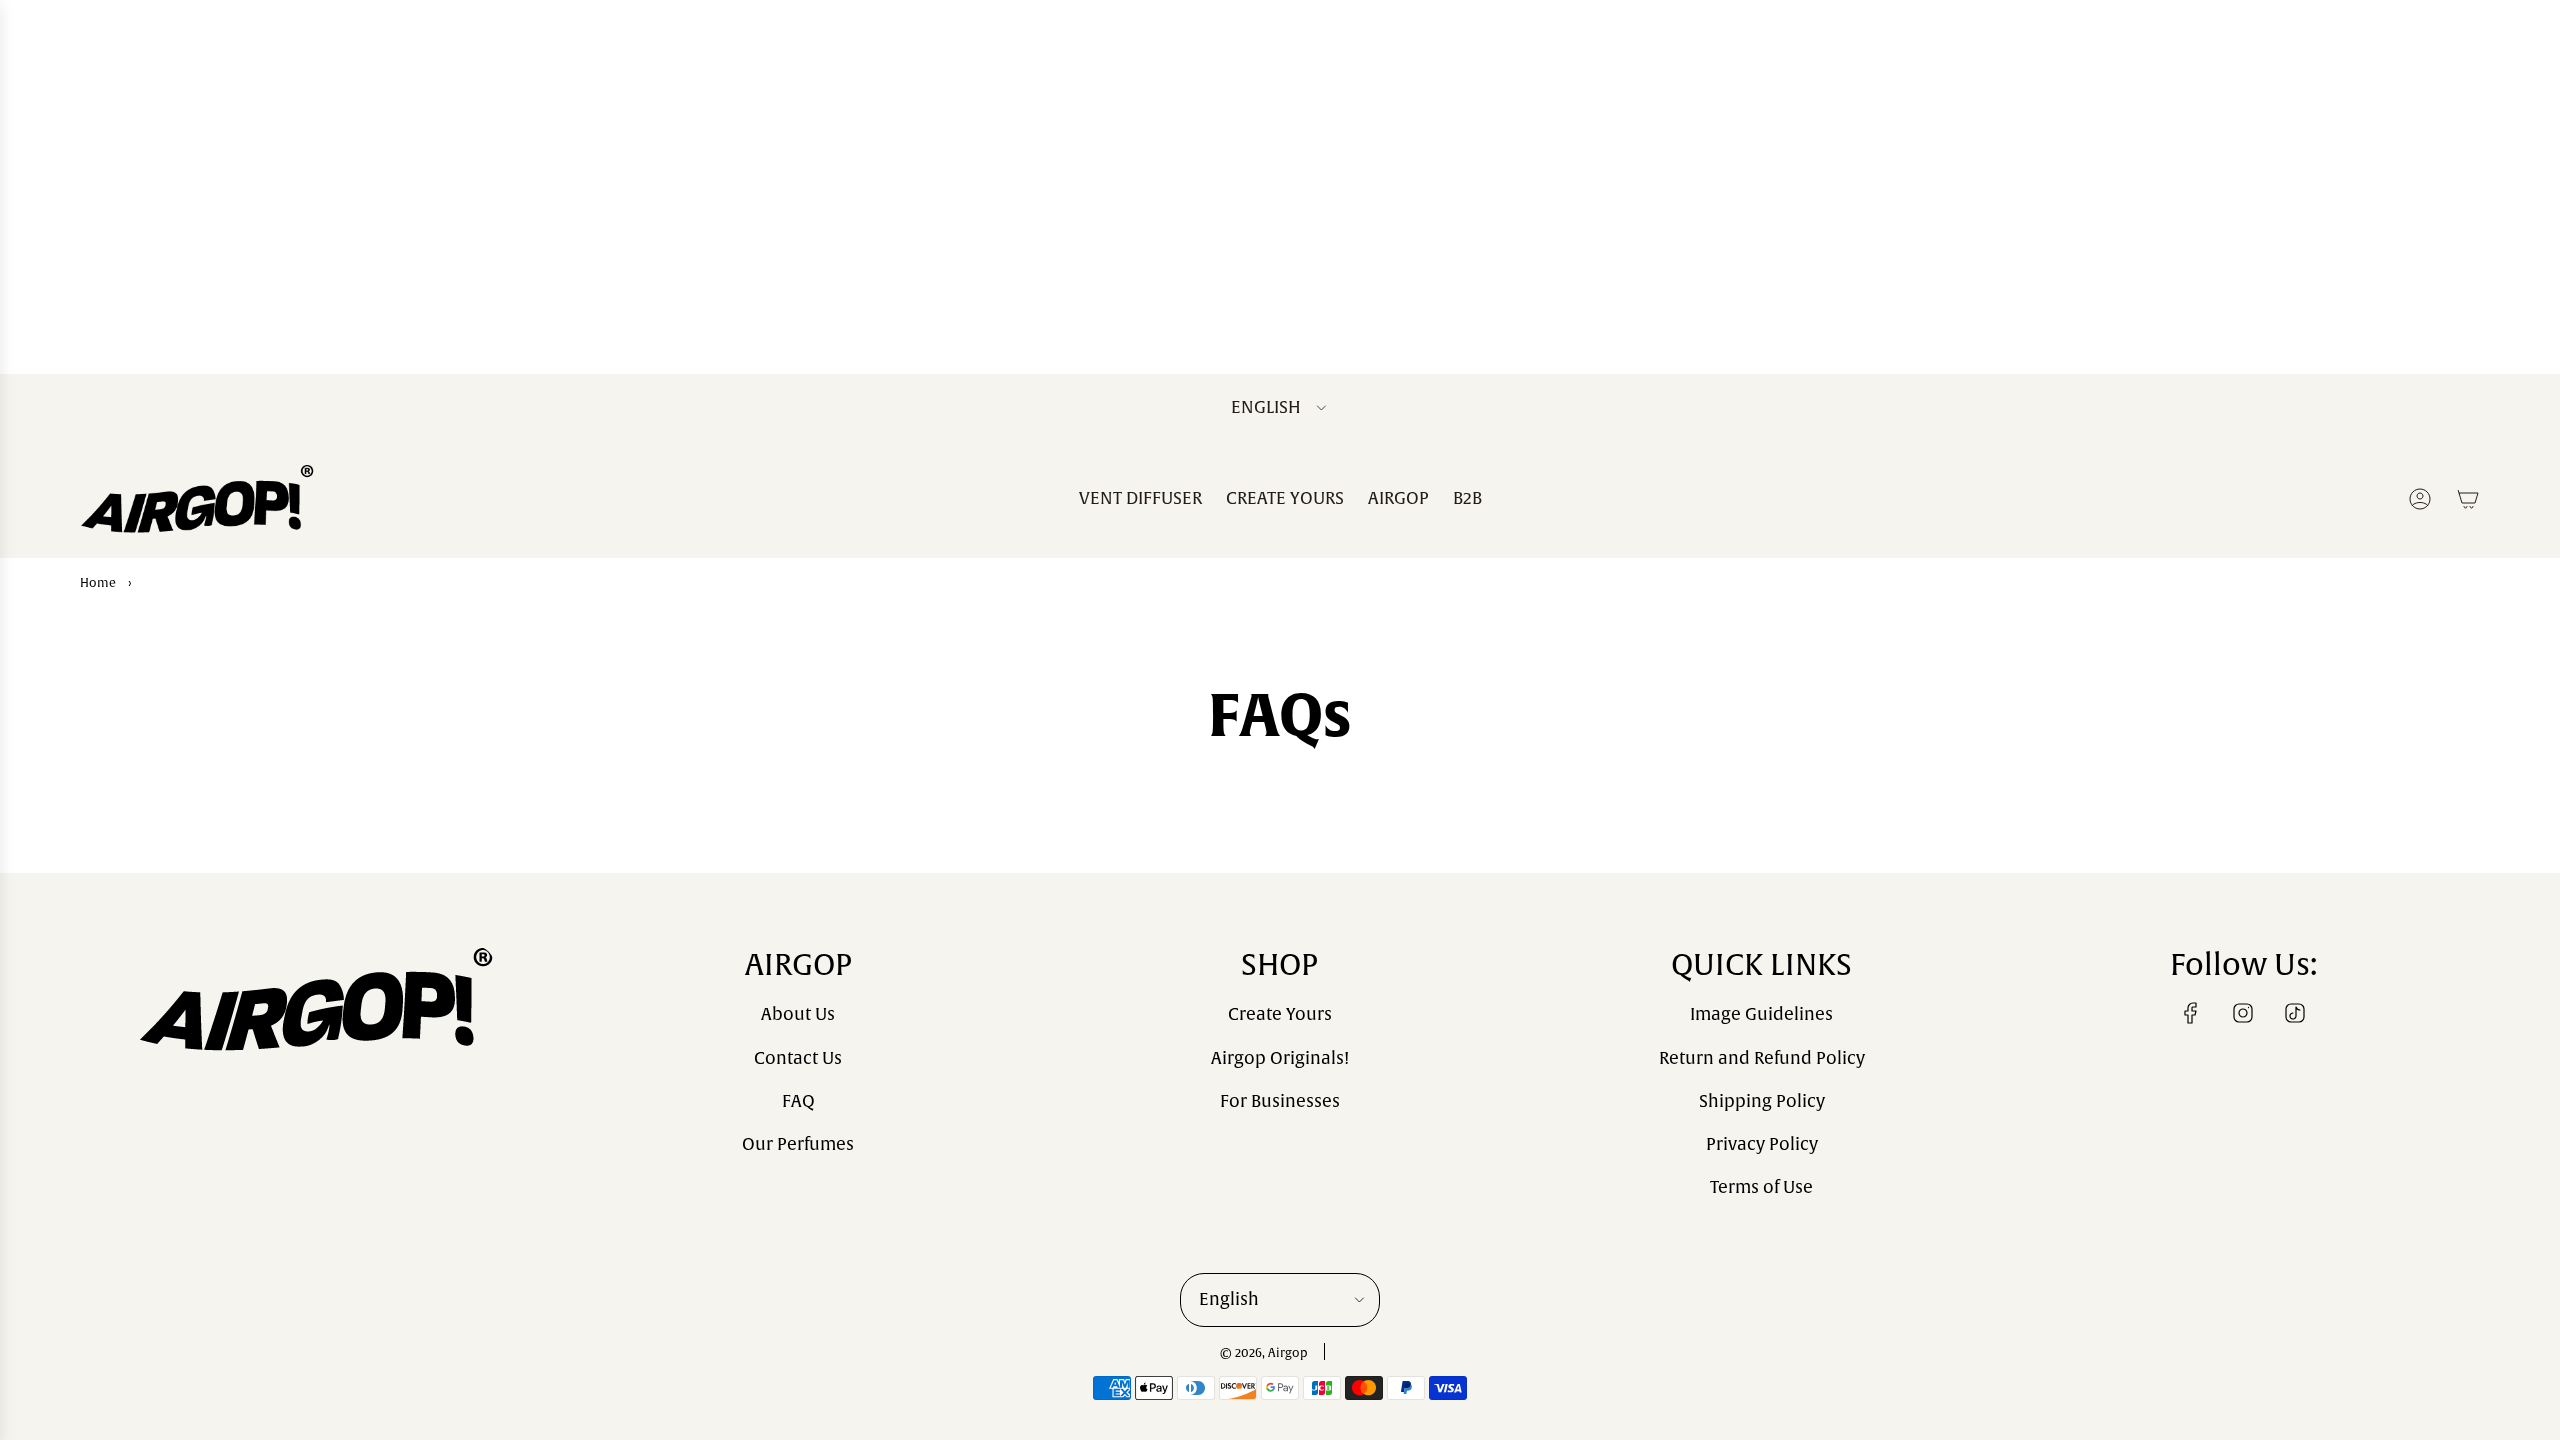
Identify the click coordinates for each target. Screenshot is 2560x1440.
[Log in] (2420, 499)
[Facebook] (2191, 1013)
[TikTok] (2295, 1013)
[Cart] (2468, 499)
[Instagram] (2243, 1013)
